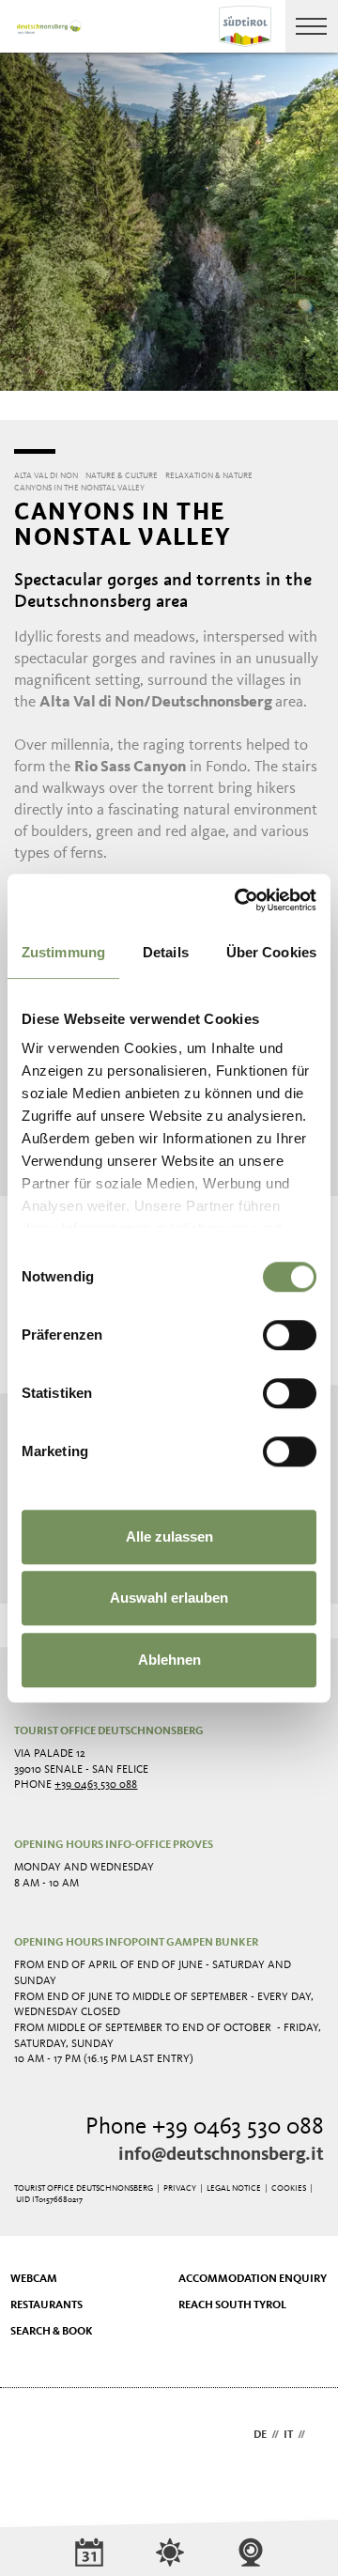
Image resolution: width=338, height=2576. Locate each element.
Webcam (34, 2279)
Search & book (52, 2332)
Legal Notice (234, 2188)
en (317, 2435)
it (288, 2435)
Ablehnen (169, 1660)
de (260, 2435)
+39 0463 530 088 (96, 1785)
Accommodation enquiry (253, 2279)
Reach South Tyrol (232, 2305)
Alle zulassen (169, 1536)
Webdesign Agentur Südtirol (37, 2436)
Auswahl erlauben (169, 1598)
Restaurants (46, 2305)
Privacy (180, 2188)
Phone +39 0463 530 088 (205, 2127)
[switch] (290, 1335)
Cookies (289, 2188)
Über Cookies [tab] (271, 952)
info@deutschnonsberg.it (221, 2155)
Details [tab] (166, 952)
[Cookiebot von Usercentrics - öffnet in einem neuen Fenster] (238, 900)
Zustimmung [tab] (63, 952)
